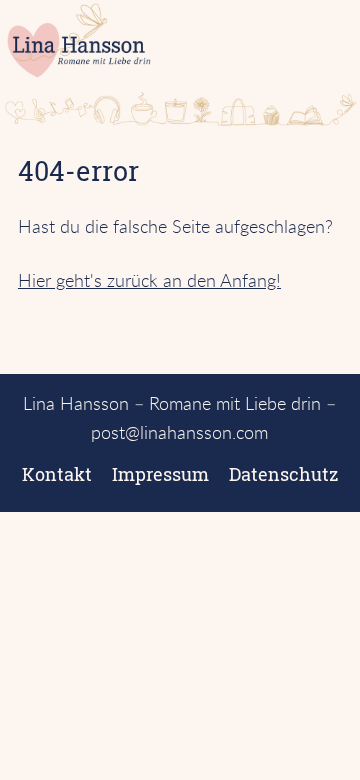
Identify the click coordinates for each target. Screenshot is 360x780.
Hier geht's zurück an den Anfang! (149, 280)
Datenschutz (284, 474)
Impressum (160, 474)
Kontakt (57, 474)
